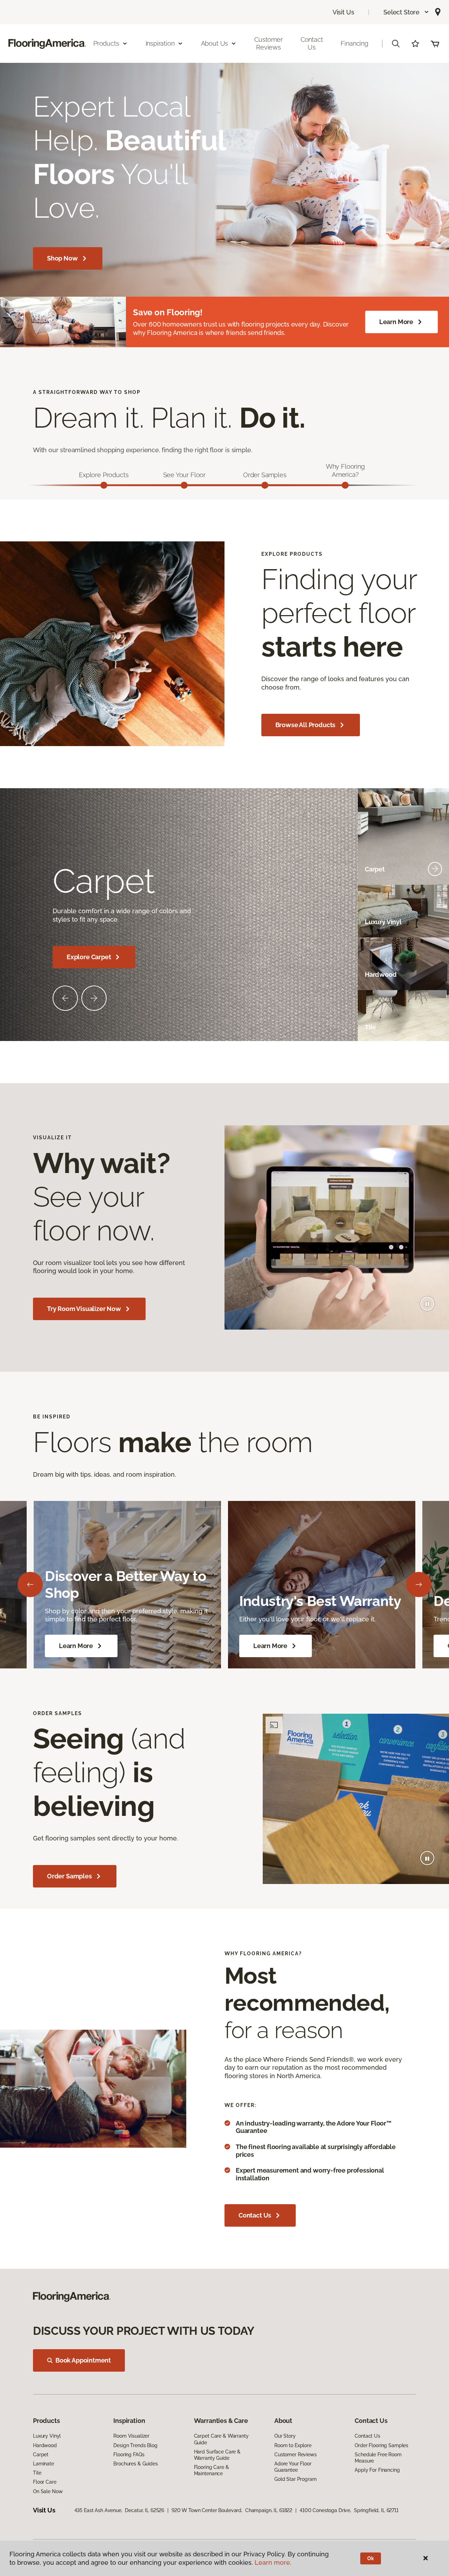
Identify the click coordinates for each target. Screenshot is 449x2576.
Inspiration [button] (160, 43)
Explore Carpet (89, 957)
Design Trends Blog (135, 2445)
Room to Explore (293, 2445)
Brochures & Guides (135, 2464)
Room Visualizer (131, 2436)
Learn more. (273, 2562)
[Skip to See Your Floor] (184, 485)
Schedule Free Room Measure (378, 2458)
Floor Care (45, 2482)
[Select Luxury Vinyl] (435, 922)
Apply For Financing (377, 2470)
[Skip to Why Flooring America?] (345, 485)
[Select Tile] (435, 1027)
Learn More (396, 322)
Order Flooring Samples (381, 2445)
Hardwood (45, 2445)
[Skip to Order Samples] (265, 485)
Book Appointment (83, 2360)
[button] (406, 12)
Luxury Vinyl (47, 2436)
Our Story (285, 2436)
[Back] (30, 1585)
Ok (371, 2558)
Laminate (43, 2464)
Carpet (41, 2455)
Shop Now (62, 258)
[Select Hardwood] (435, 974)
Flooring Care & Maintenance (212, 2470)
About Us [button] (215, 43)
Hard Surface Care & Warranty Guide (217, 2455)
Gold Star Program (296, 2479)
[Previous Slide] (65, 998)
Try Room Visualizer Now (84, 1309)
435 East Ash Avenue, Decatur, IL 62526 (119, 2510)
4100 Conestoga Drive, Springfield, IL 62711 (349, 2510)
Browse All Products (306, 725)
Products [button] (106, 43)
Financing (354, 43)
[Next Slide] (94, 998)
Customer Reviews (269, 43)
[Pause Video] (427, 1304)
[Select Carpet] (435, 869)
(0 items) (435, 44)
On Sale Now (48, 2491)
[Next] (419, 1585)
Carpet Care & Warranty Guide (221, 2439)
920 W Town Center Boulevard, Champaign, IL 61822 (232, 2510)
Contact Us (312, 43)
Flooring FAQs (129, 2455)
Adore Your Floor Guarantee (293, 2467)
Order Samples (69, 1876)
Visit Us (343, 12)
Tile (37, 2473)
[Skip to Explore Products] (104, 485)
